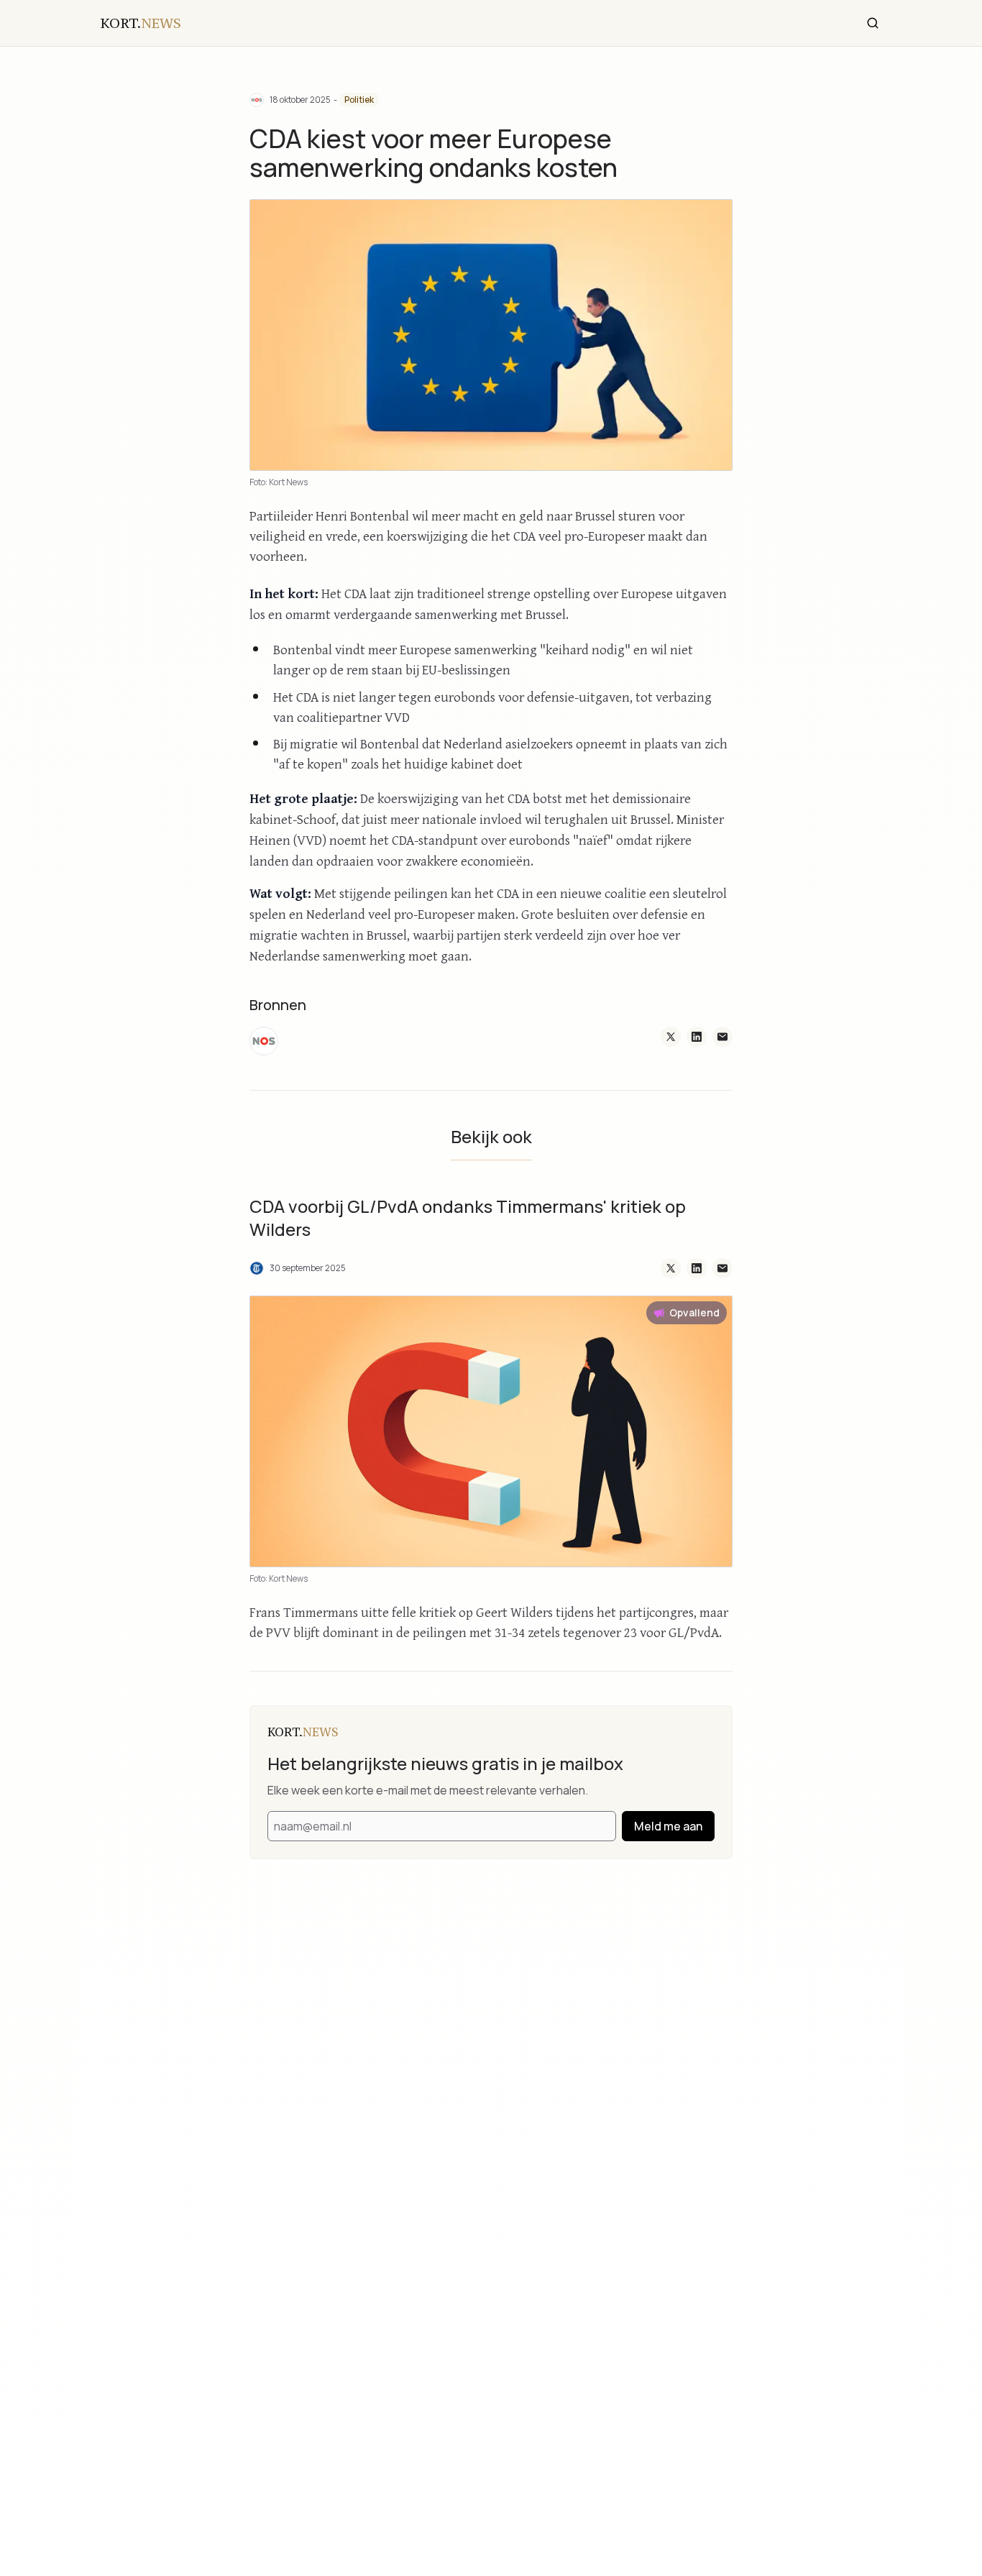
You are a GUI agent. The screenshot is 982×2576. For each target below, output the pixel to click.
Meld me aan (668, 1826)
